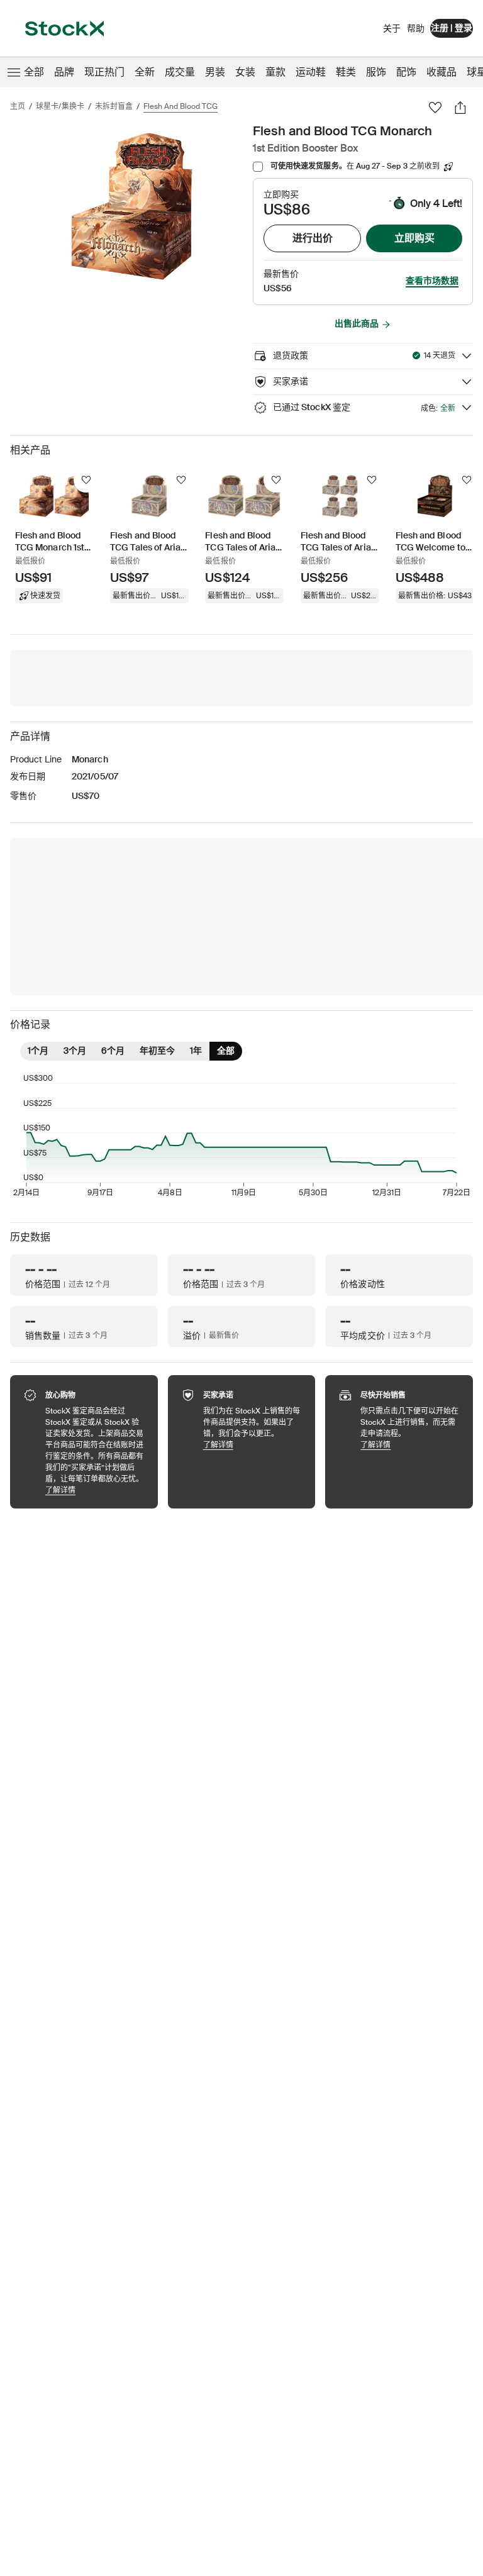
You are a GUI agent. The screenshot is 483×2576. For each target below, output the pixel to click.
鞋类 (346, 72)
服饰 (376, 72)
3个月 (75, 1051)
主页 (18, 106)
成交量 (180, 72)
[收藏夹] (435, 108)
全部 (34, 72)
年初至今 (157, 1051)
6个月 (113, 1051)
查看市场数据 (432, 281)
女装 (245, 72)
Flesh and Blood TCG (180, 106)
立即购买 (414, 238)
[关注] (86, 480)
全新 (145, 72)
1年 (196, 1051)
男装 (215, 72)
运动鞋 (311, 72)
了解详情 (95, 1490)
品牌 (64, 72)
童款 (275, 72)
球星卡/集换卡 (60, 106)
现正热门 (104, 72)
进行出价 (313, 238)
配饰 (406, 72)
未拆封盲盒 (114, 106)
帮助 (416, 28)
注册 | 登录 (452, 28)
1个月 (38, 1051)
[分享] (460, 108)
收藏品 (441, 72)
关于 (392, 31)
